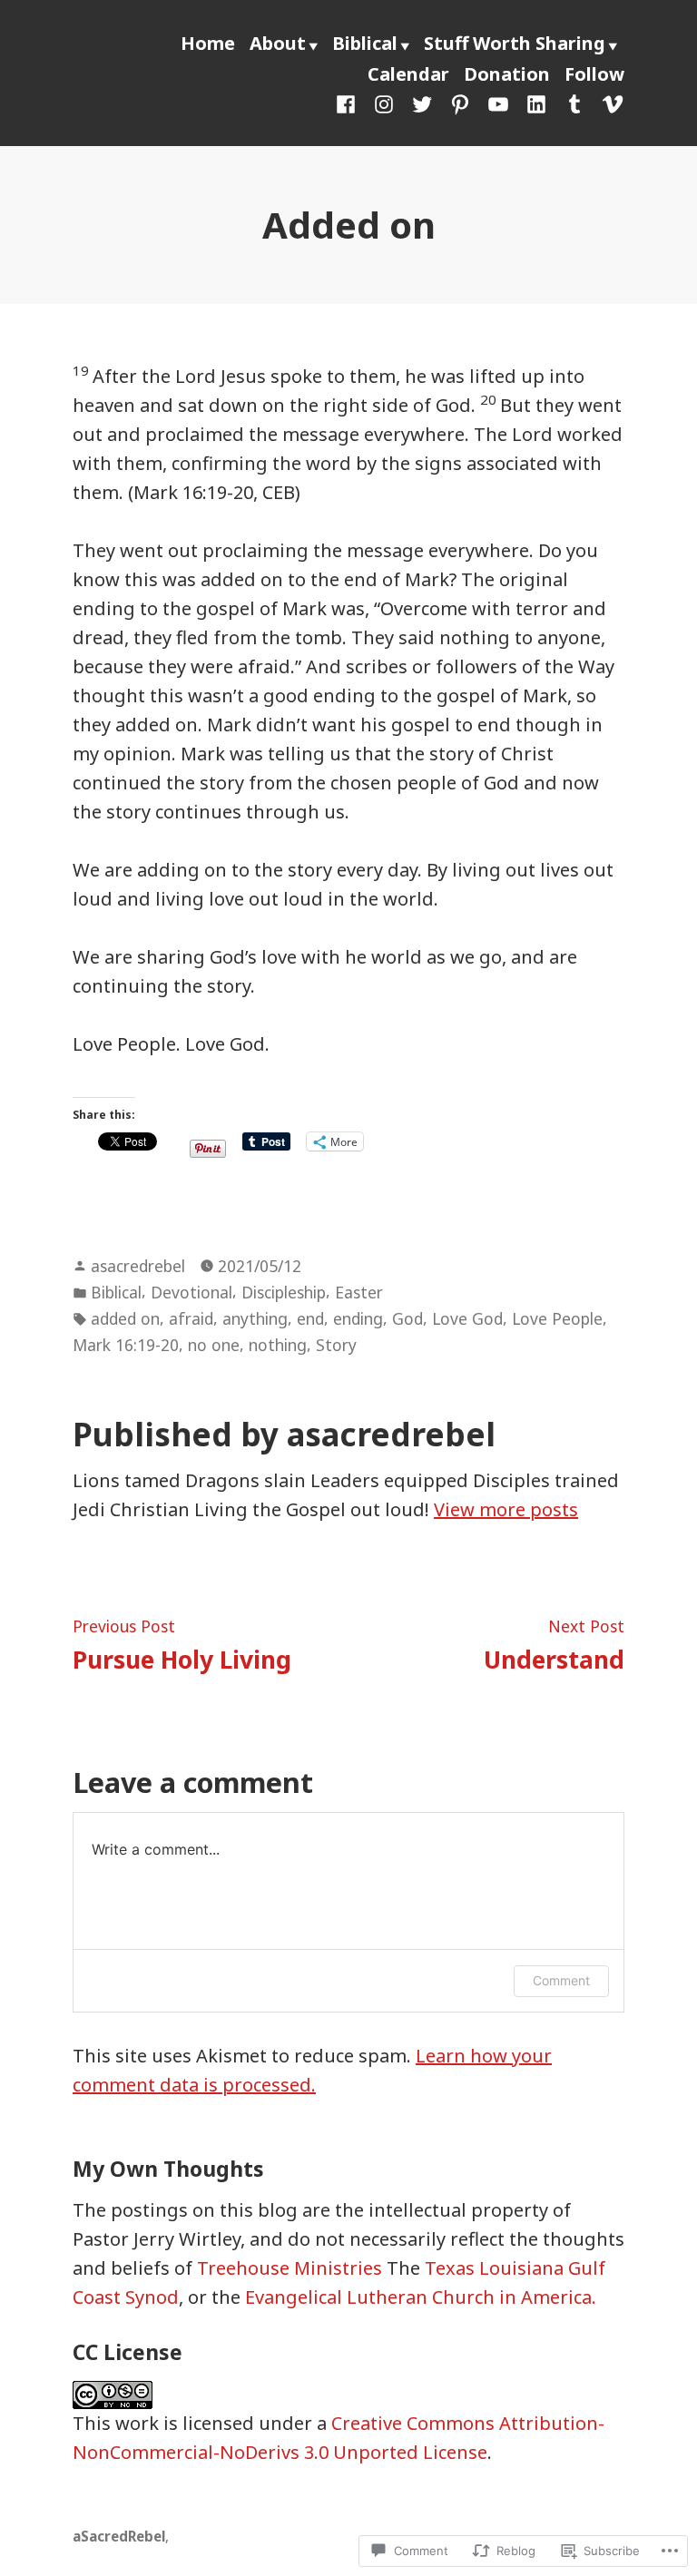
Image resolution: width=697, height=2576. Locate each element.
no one (214, 1345)
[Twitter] (422, 103)
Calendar (408, 74)
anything (255, 1318)
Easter (359, 1292)
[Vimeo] (609, 103)
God (407, 1318)
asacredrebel (138, 1266)
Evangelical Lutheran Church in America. (421, 2297)
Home (208, 43)
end (310, 1318)
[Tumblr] (574, 103)
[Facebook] (349, 103)
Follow (594, 74)
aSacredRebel (119, 2536)
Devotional (191, 1292)
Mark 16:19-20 (126, 1345)
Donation (507, 74)
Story (336, 1345)
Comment (561, 1980)
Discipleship (284, 1292)
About (278, 43)
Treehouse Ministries (290, 2268)
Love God (467, 1318)
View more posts (506, 1509)
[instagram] (384, 103)
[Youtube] (498, 103)
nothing (278, 1345)
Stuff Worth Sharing (515, 43)
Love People (557, 1318)
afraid (191, 1318)
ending (358, 1318)
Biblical (365, 43)
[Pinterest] (460, 103)
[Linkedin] (536, 103)
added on (125, 1318)
